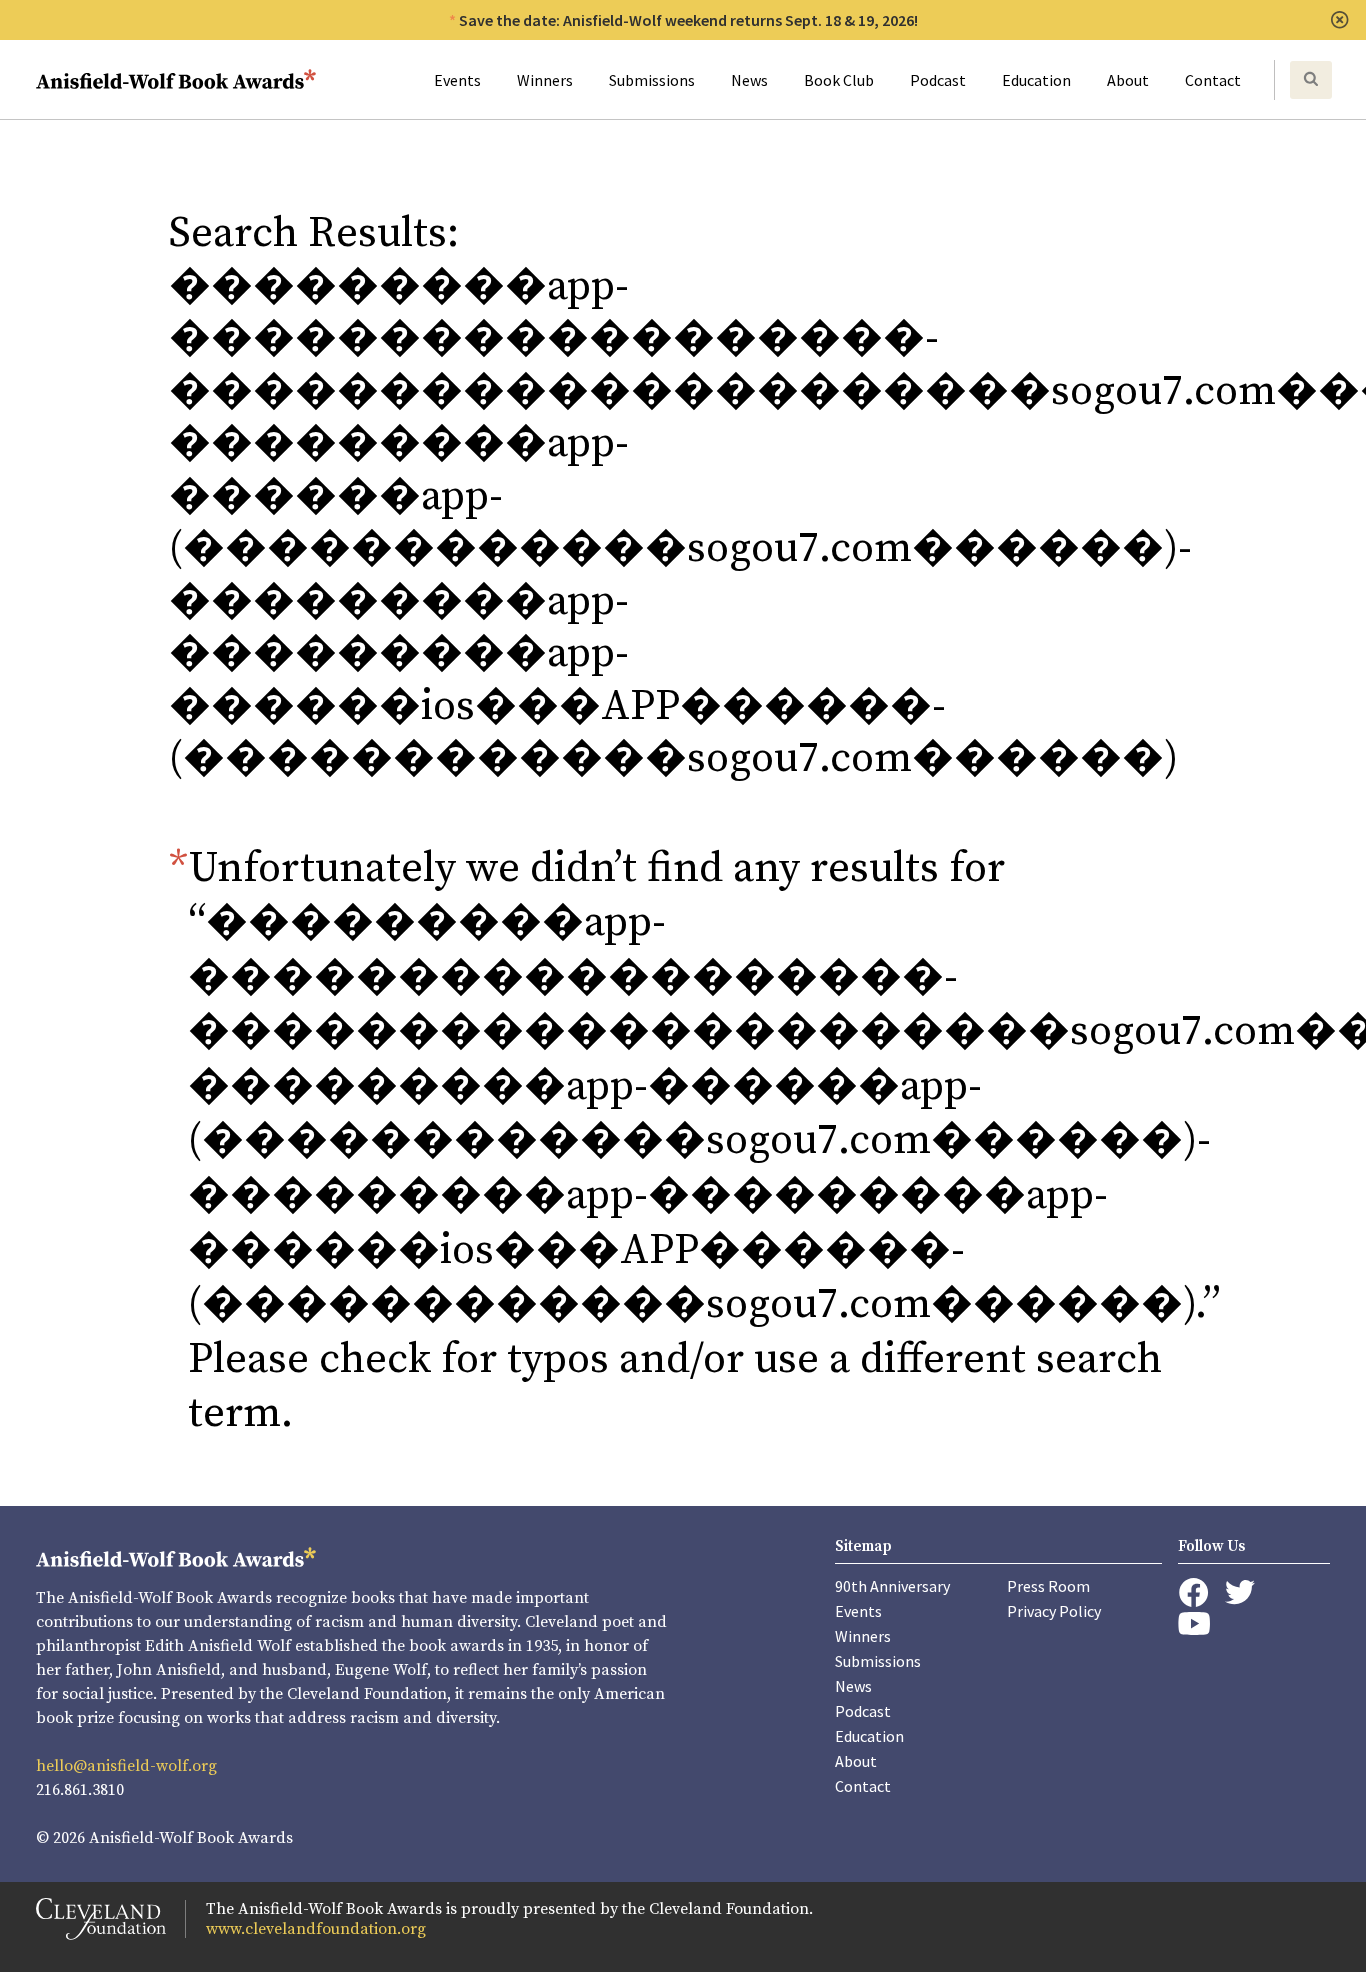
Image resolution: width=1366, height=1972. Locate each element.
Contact (1213, 80)
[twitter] (1240, 1592)
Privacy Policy (1054, 1611)
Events (457, 80)
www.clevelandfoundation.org (316, 1929)
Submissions (652, 80)
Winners (545, 80)
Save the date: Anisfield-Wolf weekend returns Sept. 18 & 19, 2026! (688, 20)
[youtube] (1194, 1623)
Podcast (938, 80)
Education (1036, 80)
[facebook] (1193, 1593)
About (1128, 80)
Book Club (839, 80)
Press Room (1048, 1586)
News (749, 80)
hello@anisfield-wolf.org (126, 1766)
